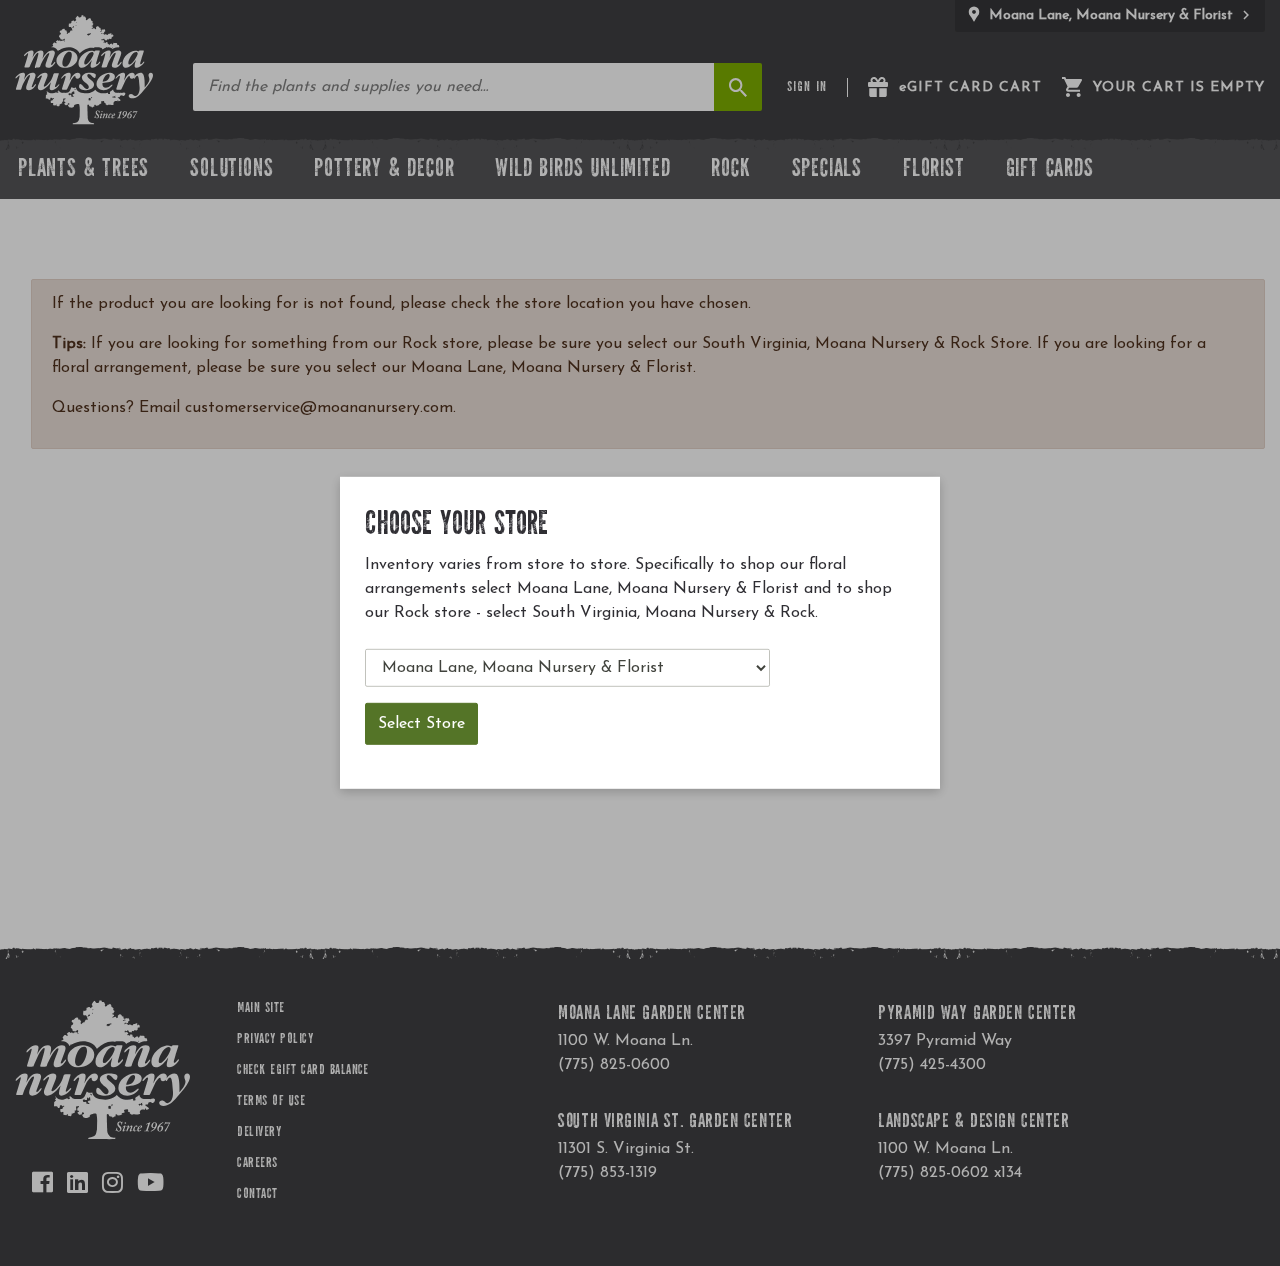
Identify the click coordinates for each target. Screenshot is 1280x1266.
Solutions (231, 170)
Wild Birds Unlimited (582, 170)
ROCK (730, 170)
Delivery (259, 1133)
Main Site (260, 1009)
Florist (934, 170)
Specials (827, 170)
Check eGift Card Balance (303, 1071)
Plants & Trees (83, 170)
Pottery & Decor (384, 170)
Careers (257, 1164)
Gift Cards (1050, 170)
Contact (257, 1195)
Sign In (807, 88)
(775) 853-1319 (607, 1173)
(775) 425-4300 (932, 1065)
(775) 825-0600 (614, 1065)
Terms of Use (271, 1102)
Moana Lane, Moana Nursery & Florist (1111, 15)
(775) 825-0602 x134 (950, 1173)
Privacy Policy (275, 1040)
